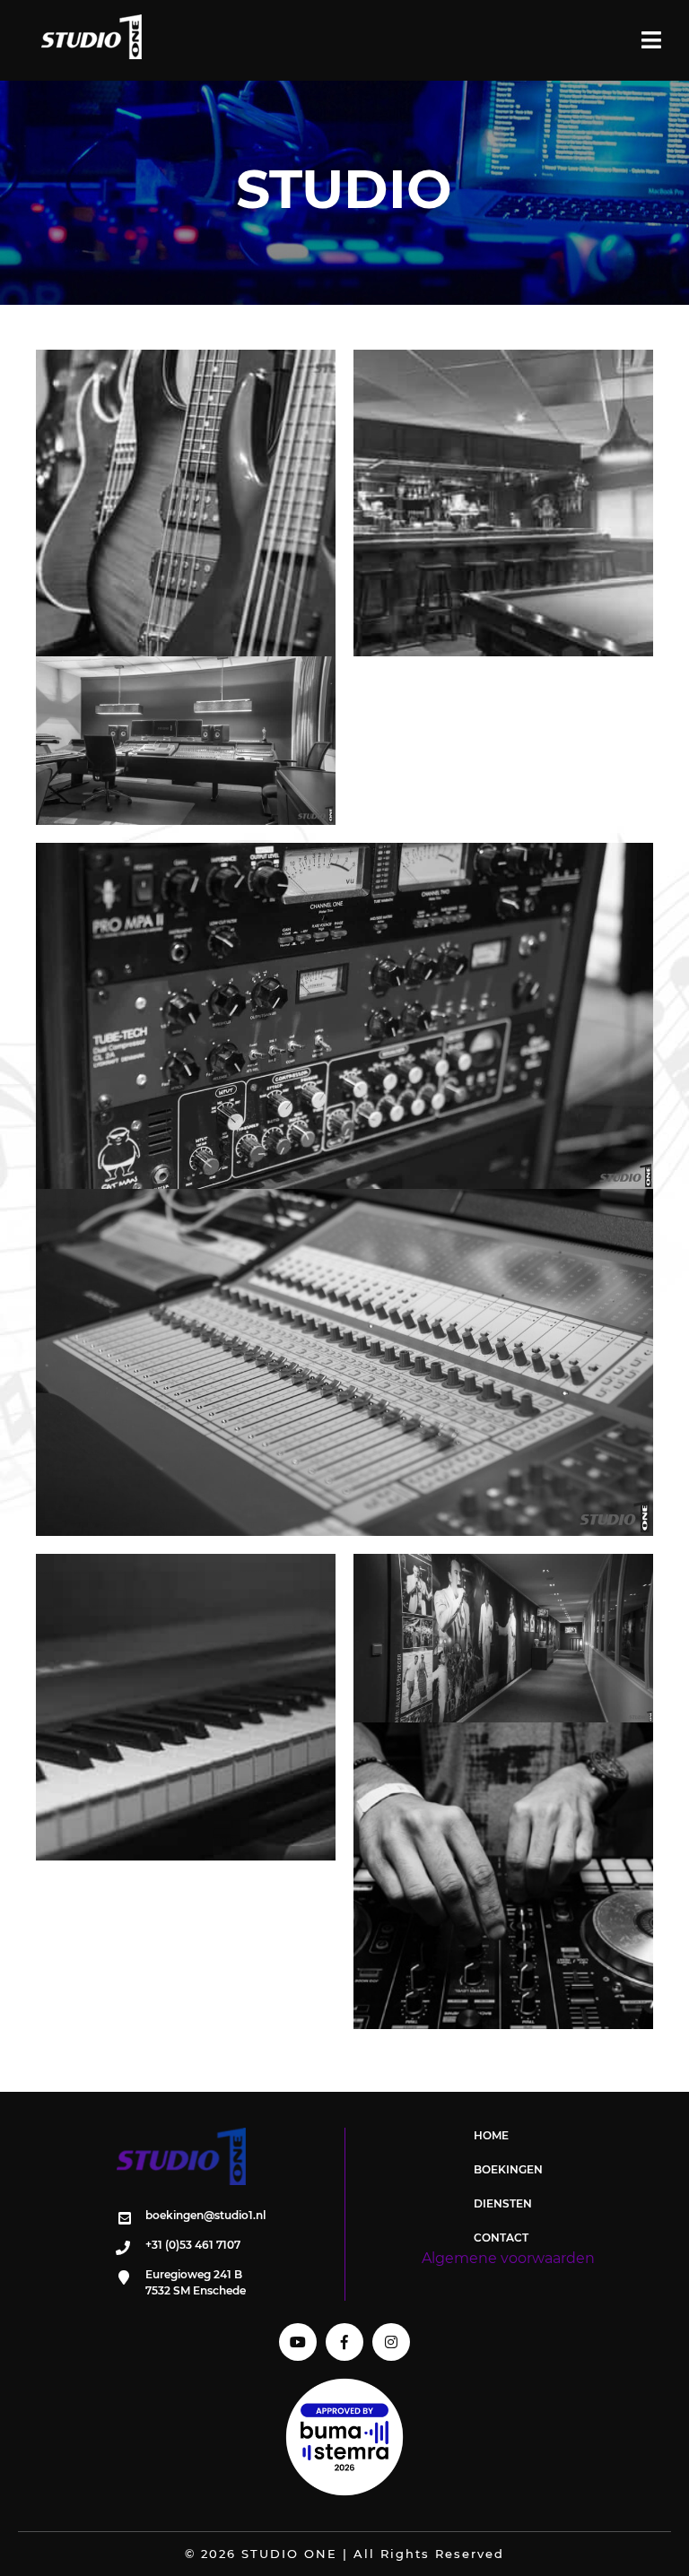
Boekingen (508, 2169)
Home (491, 2135)
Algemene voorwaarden (508, 2258)
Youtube (298, 2342)
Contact (501, 2238)
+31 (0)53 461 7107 (193, 2245)
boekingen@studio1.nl (205, 2215)
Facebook (344, 2342)
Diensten (503, 2203)
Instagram (391, 2342)
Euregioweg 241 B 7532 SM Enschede (196, 2282)
